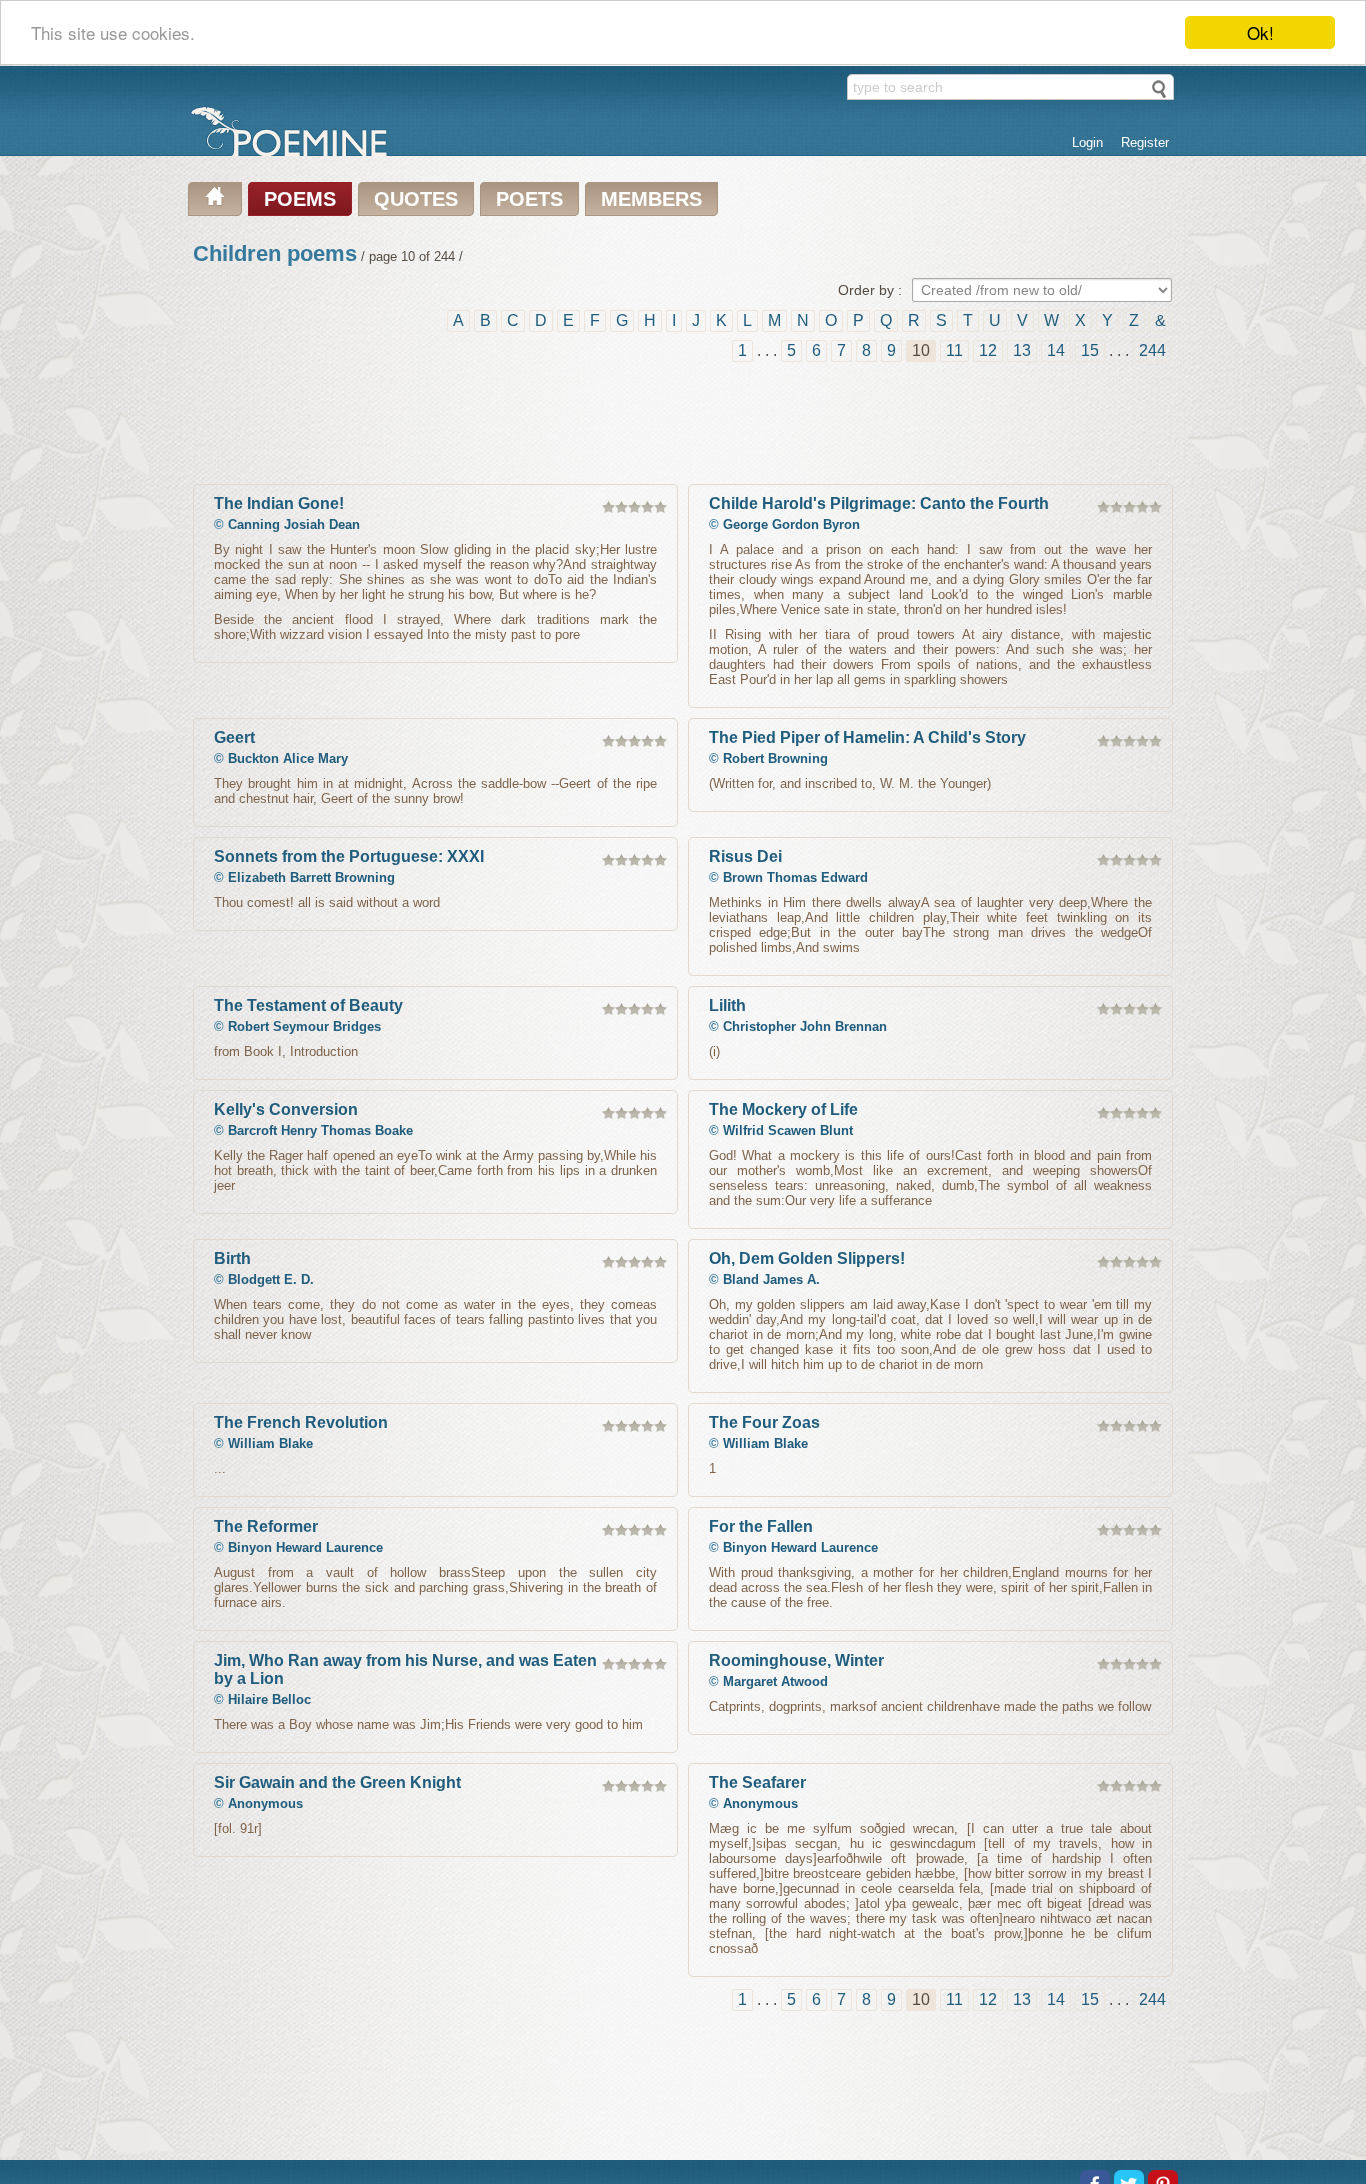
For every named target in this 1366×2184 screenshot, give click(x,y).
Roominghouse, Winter (796, 1660)
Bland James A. (771, 1279)
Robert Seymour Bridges (304, 1026)
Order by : (870, 290)
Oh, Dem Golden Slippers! (807, 1258)
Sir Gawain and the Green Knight (337, 1782)
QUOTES (416, 199)
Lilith (727, 1005)
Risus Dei (745, 856)
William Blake (270, 1443)
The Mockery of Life (783, 1109)
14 (1056, 350)
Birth (232, 1258)
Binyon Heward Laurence (305, 1547)
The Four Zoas (764, 1422)
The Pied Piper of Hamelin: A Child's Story (867, 737)
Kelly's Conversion (286, 1109)
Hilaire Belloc (269, 1699)
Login (1087, 142)
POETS (529, 199)
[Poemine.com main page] (215, 199)
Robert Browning (775, 758)
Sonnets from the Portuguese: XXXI (349, 856)
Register (1145, 142)
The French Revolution (301, 1422)
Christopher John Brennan (805, 1026)
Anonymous (265, 1803)
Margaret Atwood (775, 1681)
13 (1022, 350)
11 (954, 350)
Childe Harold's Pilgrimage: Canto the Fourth (879, 503)
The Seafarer (757, 1782)
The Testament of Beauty (308, 1005)
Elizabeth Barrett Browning (311, 877)
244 (1152, 350)
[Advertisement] (683, 424)
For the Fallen (761, 1526)
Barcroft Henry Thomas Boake (320, 1130)
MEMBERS (651, 199)
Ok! (1260, 32)
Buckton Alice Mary (288, 758)
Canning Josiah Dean (294, 524)
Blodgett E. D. (271, 1279)
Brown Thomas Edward (795, 877)
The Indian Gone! (279, 503)
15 (1090, 350)
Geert (234, 737)
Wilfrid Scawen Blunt (788, 1130)
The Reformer (266, 1526)
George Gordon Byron (791, 524)
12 (988, 350)
